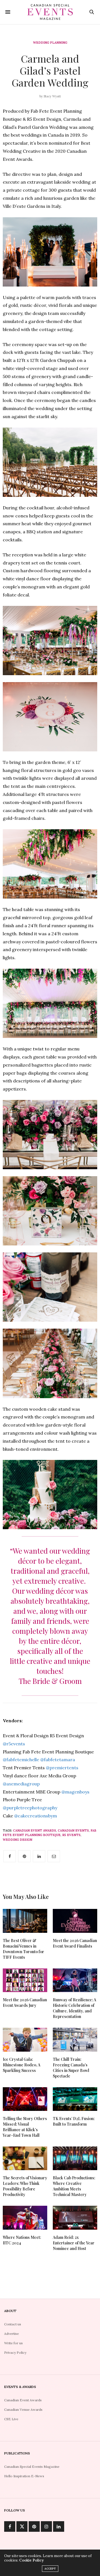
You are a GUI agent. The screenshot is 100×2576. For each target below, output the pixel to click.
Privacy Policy (15, 2352)
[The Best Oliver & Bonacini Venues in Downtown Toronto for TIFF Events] (25, 1921)
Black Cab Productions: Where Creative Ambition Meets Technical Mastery (74, 2186)
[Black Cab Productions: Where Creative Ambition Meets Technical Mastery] (75, 2158)
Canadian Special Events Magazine (32, 2467)
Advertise (12, 2334)
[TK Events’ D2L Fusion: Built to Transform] (75, 2099)
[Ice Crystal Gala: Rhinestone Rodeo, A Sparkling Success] (25, 2040)
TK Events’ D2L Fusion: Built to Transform (74, 2121)
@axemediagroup (21, 1784)
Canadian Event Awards (23, 2400)
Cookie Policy (31, 2560)
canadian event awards (35, 1830)
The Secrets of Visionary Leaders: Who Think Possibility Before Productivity (25, 2186)
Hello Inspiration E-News (24, 2476)
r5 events (71, 1835)
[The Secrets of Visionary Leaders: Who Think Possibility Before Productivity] (25, 2158)
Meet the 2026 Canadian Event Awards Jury (25, 2003)
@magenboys (75, 1792)
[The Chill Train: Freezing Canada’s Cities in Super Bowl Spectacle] (75, 2040)
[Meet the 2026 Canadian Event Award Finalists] (75, 1921)
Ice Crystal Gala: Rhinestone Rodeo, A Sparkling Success (22, 2065)
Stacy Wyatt (52, 96)
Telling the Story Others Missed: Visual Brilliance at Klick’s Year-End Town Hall (25, 2127)
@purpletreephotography (30, 1808)
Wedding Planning (50, 43)
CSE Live (11, 2419)
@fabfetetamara (58, 1760)
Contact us (13, 2324)
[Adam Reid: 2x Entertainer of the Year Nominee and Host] (75, 2218)
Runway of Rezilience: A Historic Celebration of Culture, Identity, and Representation (74, 2008)
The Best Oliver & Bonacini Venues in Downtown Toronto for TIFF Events (23, 1949)
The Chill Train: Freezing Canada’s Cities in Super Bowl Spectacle (71, 2068)
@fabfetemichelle (21, 1760)
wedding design (17, 1840)
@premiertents (62, 1768)
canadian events (73, 1830)
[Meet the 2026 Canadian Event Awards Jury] (25, 1980)
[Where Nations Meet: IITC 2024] (25, 2218)
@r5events (14, 1744)
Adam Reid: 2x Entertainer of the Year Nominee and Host (74, 2243)
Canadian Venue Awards (23, 2410)
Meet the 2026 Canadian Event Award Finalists (75, 1943)
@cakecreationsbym (36, 1816)
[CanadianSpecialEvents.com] (50, 12)
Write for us (13, 2343)
